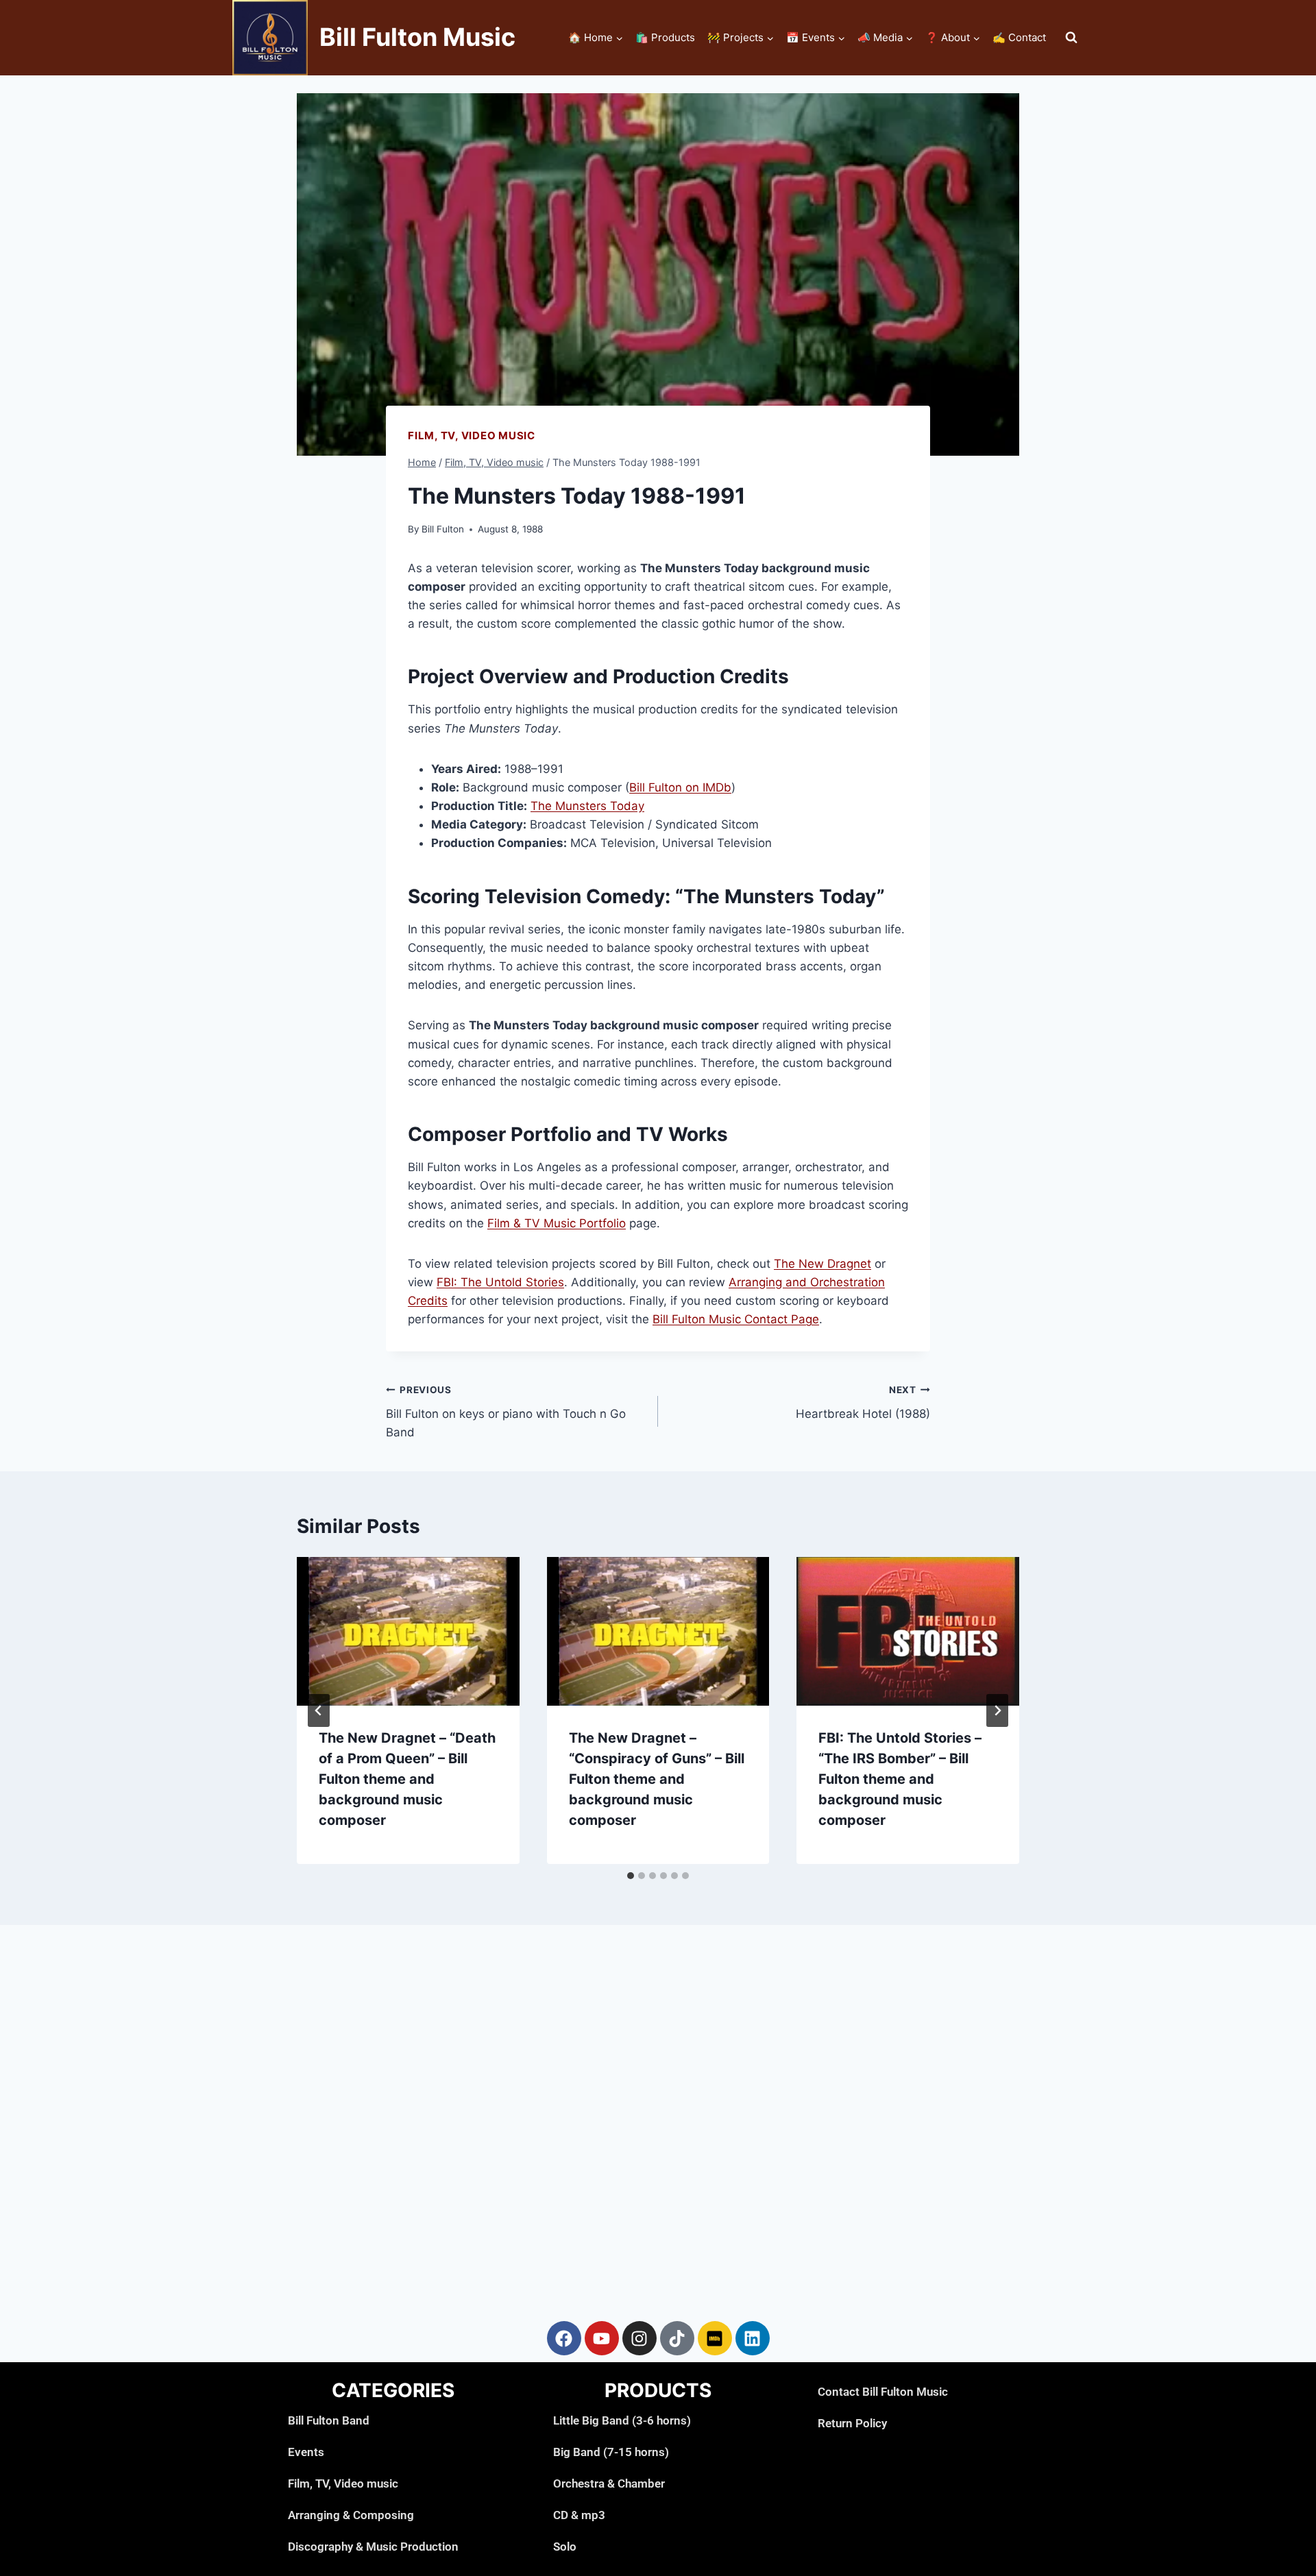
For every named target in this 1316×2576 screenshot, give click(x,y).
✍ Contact (1019, 37)
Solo (565, 2547)
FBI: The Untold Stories (500, 1282)
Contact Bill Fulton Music (883, 2392)
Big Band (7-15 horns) (611, 2452)
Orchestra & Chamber (609, 2483)
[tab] (631, 1876)
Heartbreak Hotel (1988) (863, 1402)
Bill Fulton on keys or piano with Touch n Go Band (506, 1412)
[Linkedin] (753, 2338)
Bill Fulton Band (329, 2420)
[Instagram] (639, 2338)
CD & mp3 (579, 2515)
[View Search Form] (1071, 38)
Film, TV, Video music (472, 436)
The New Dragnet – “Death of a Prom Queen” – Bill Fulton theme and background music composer (407, 1779)
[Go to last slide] (319, 1710)
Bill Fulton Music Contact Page (736, 1319)
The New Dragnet (822, 1264)
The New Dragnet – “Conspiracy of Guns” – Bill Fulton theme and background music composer (657, 1779)
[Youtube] (602, 2338)
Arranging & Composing (351, 2515)
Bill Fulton (443, 529)
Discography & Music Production (373, 2547)
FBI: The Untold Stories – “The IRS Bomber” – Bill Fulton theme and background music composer (900, 1779)
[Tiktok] (677, 2338)
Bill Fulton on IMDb (680, 787)
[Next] (997, 1710)
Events (306, 2452)
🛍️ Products (665, 37)
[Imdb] (715, 2338)
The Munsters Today (587, 806)
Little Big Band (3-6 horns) (622, 2420)
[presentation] (408, 1631)
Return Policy (852, 2423)
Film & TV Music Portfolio (557, 1223)
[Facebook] (564, 2338)
